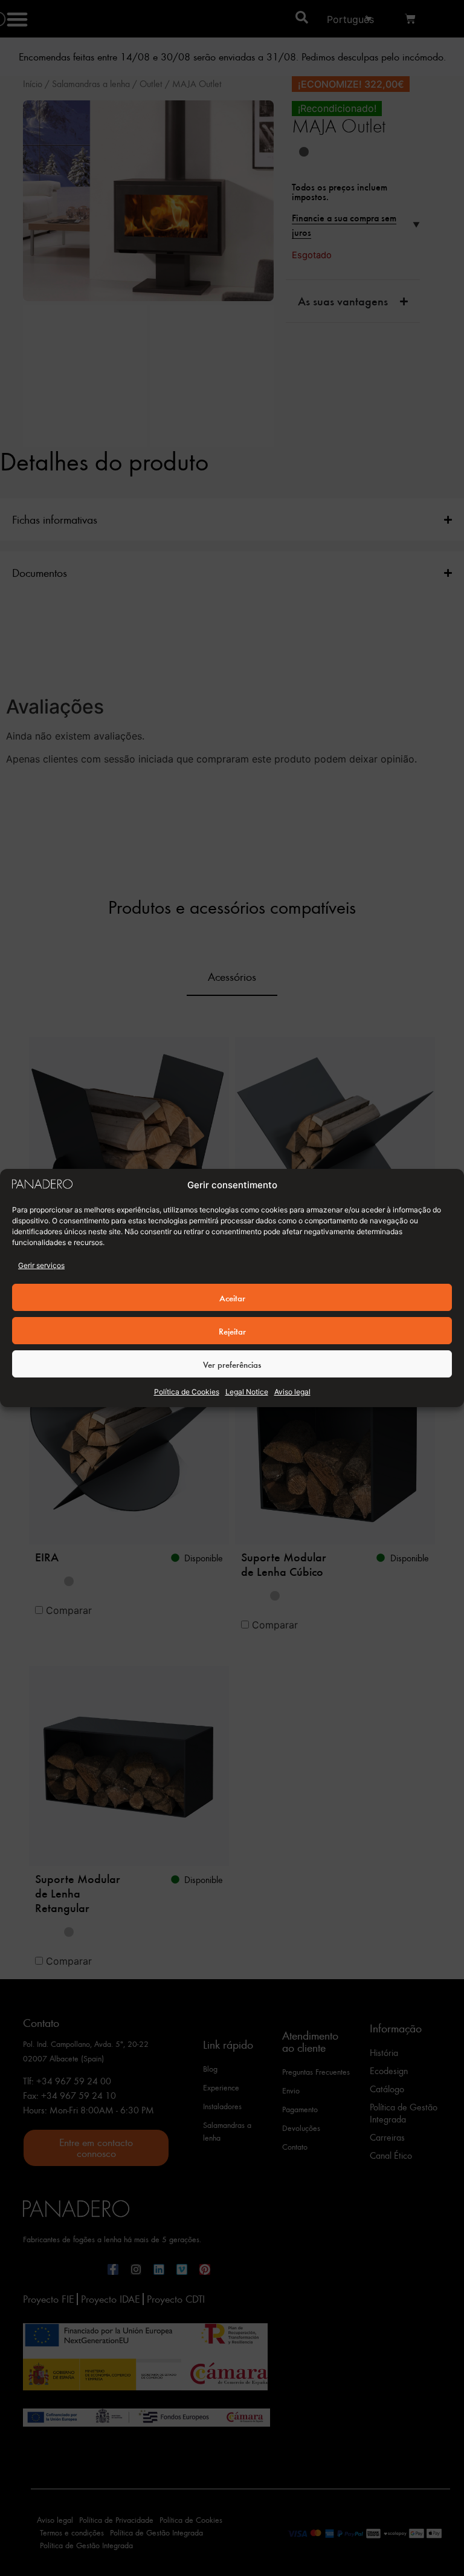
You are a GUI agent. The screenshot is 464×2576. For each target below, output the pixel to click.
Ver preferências (232, 1364)
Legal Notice (247, 1392)
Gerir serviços (41, 1265)
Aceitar (232, 1298)
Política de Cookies (187, 1392)
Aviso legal (292, 1392)
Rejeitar (232, 1331)
